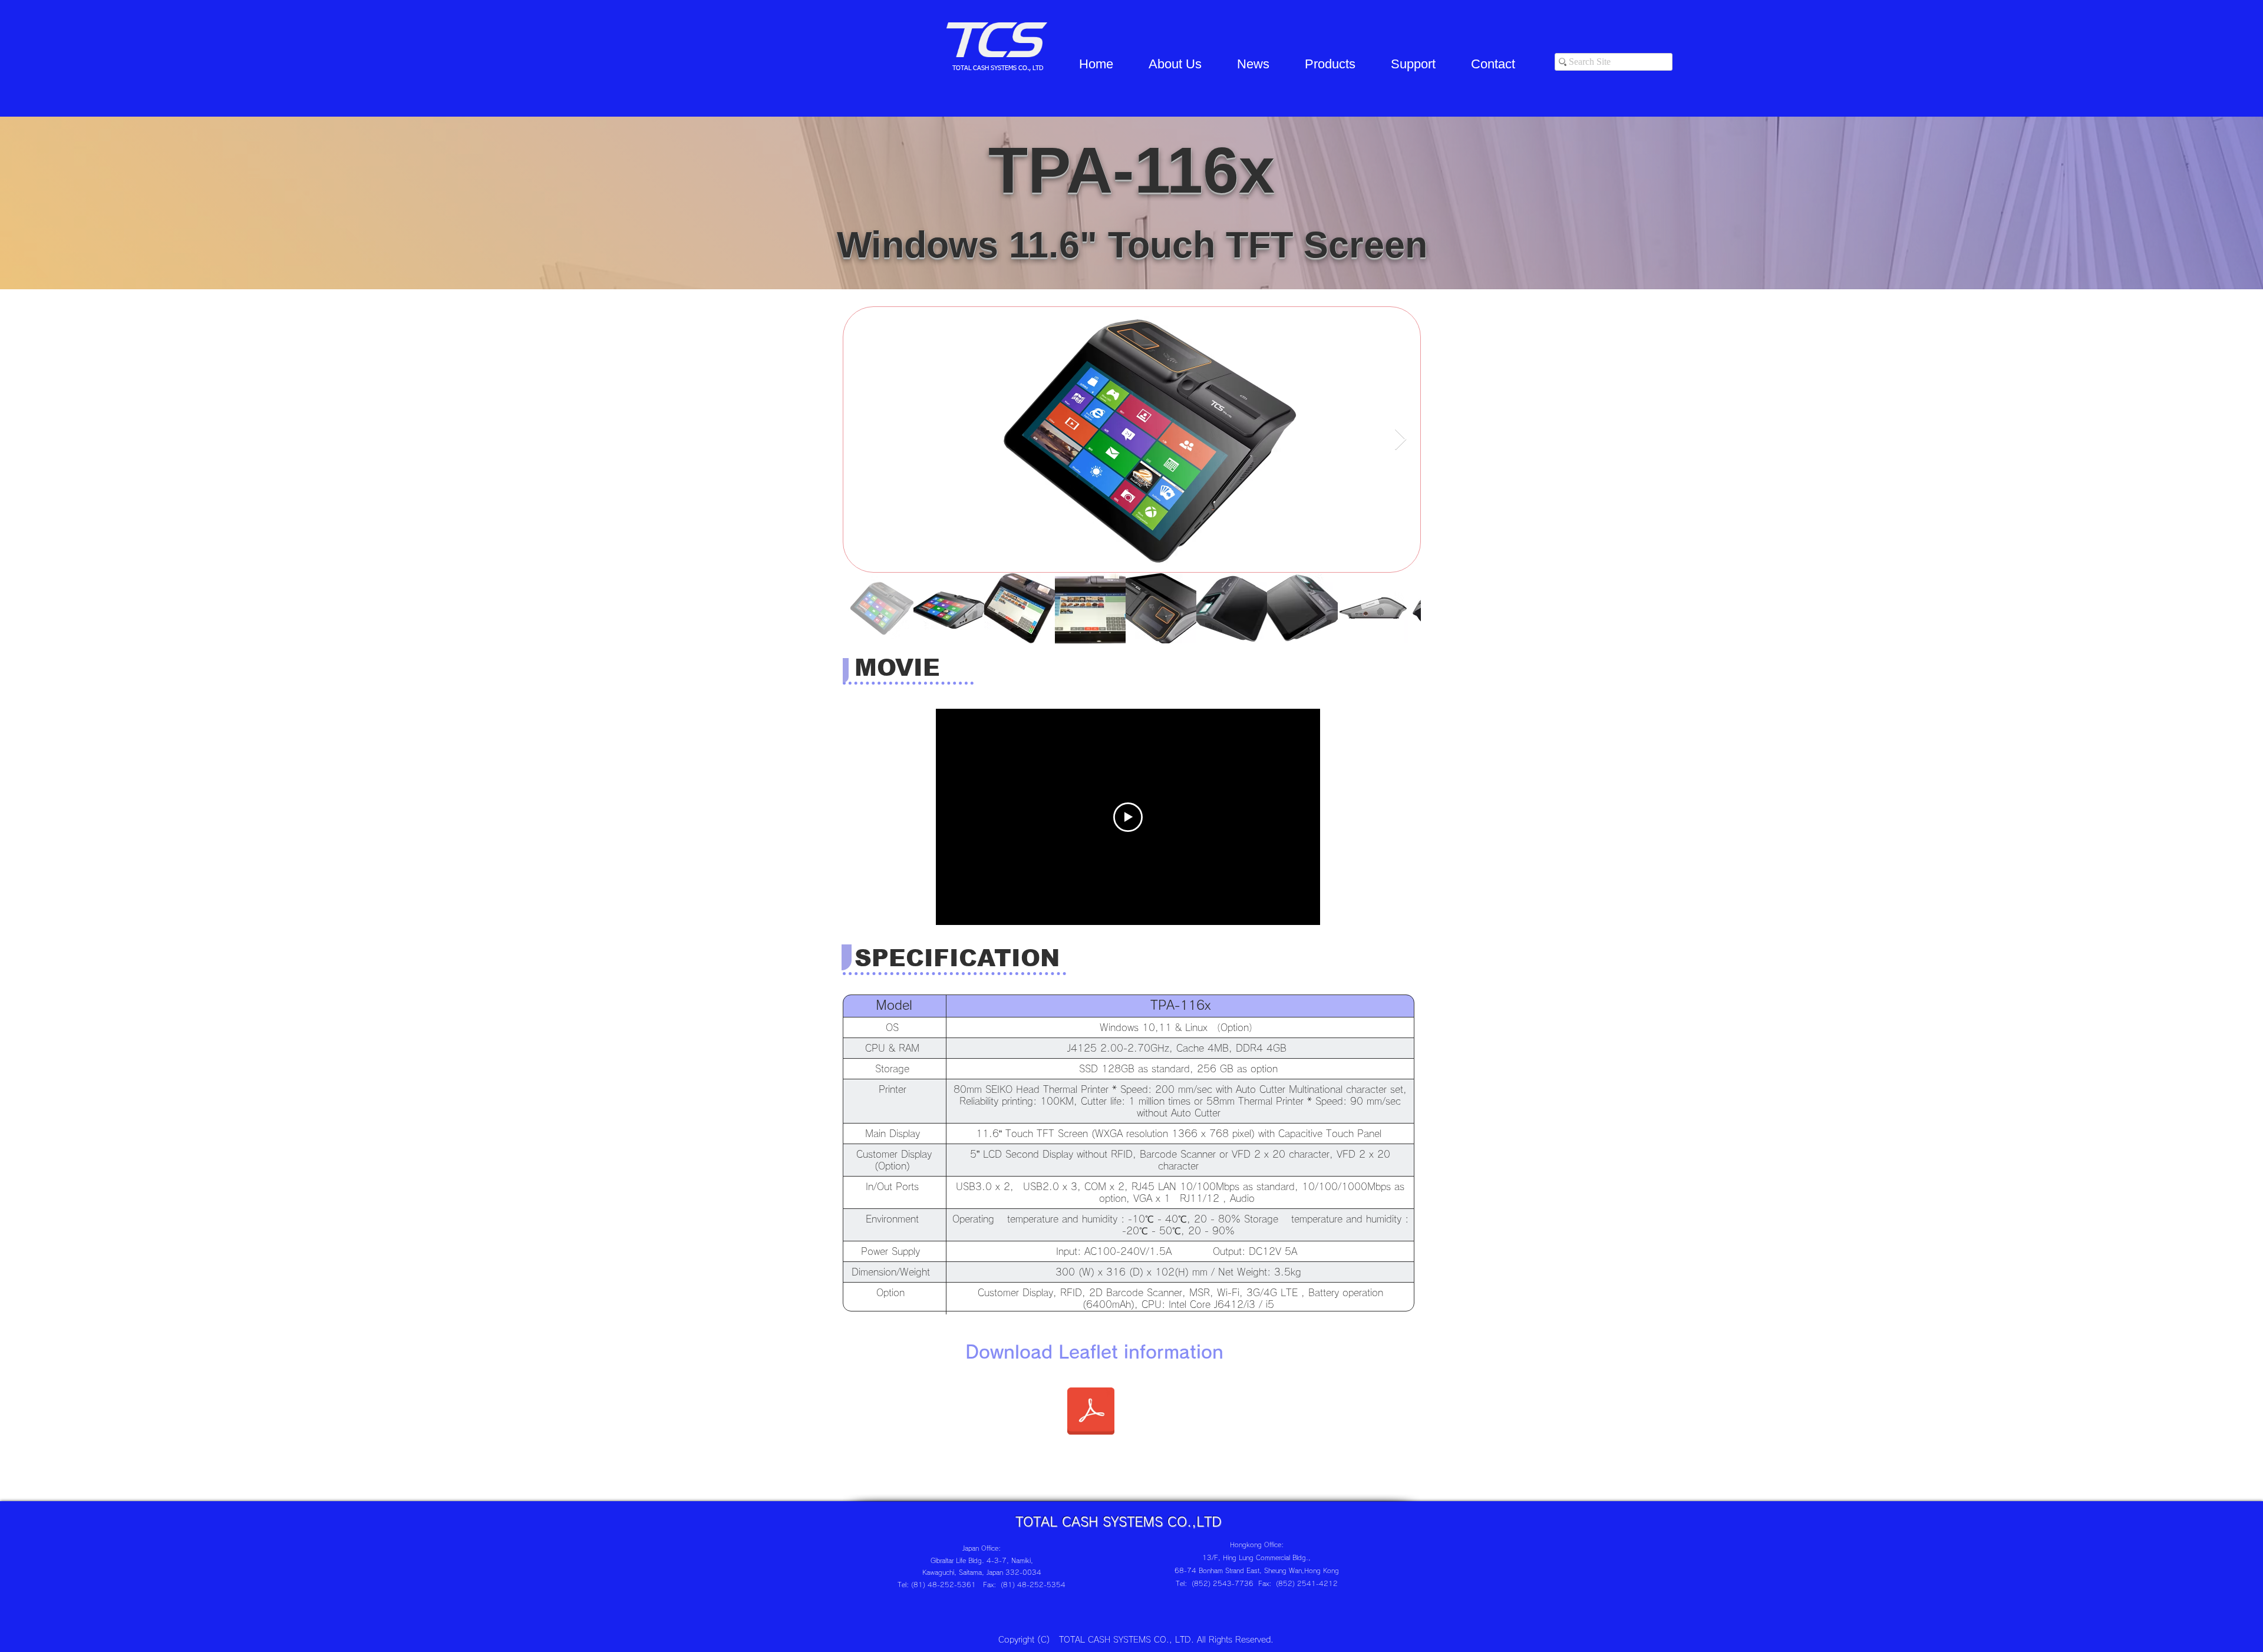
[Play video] (1128, 817)
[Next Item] (1401, 440)
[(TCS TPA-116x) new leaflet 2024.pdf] (1091, 1412)
